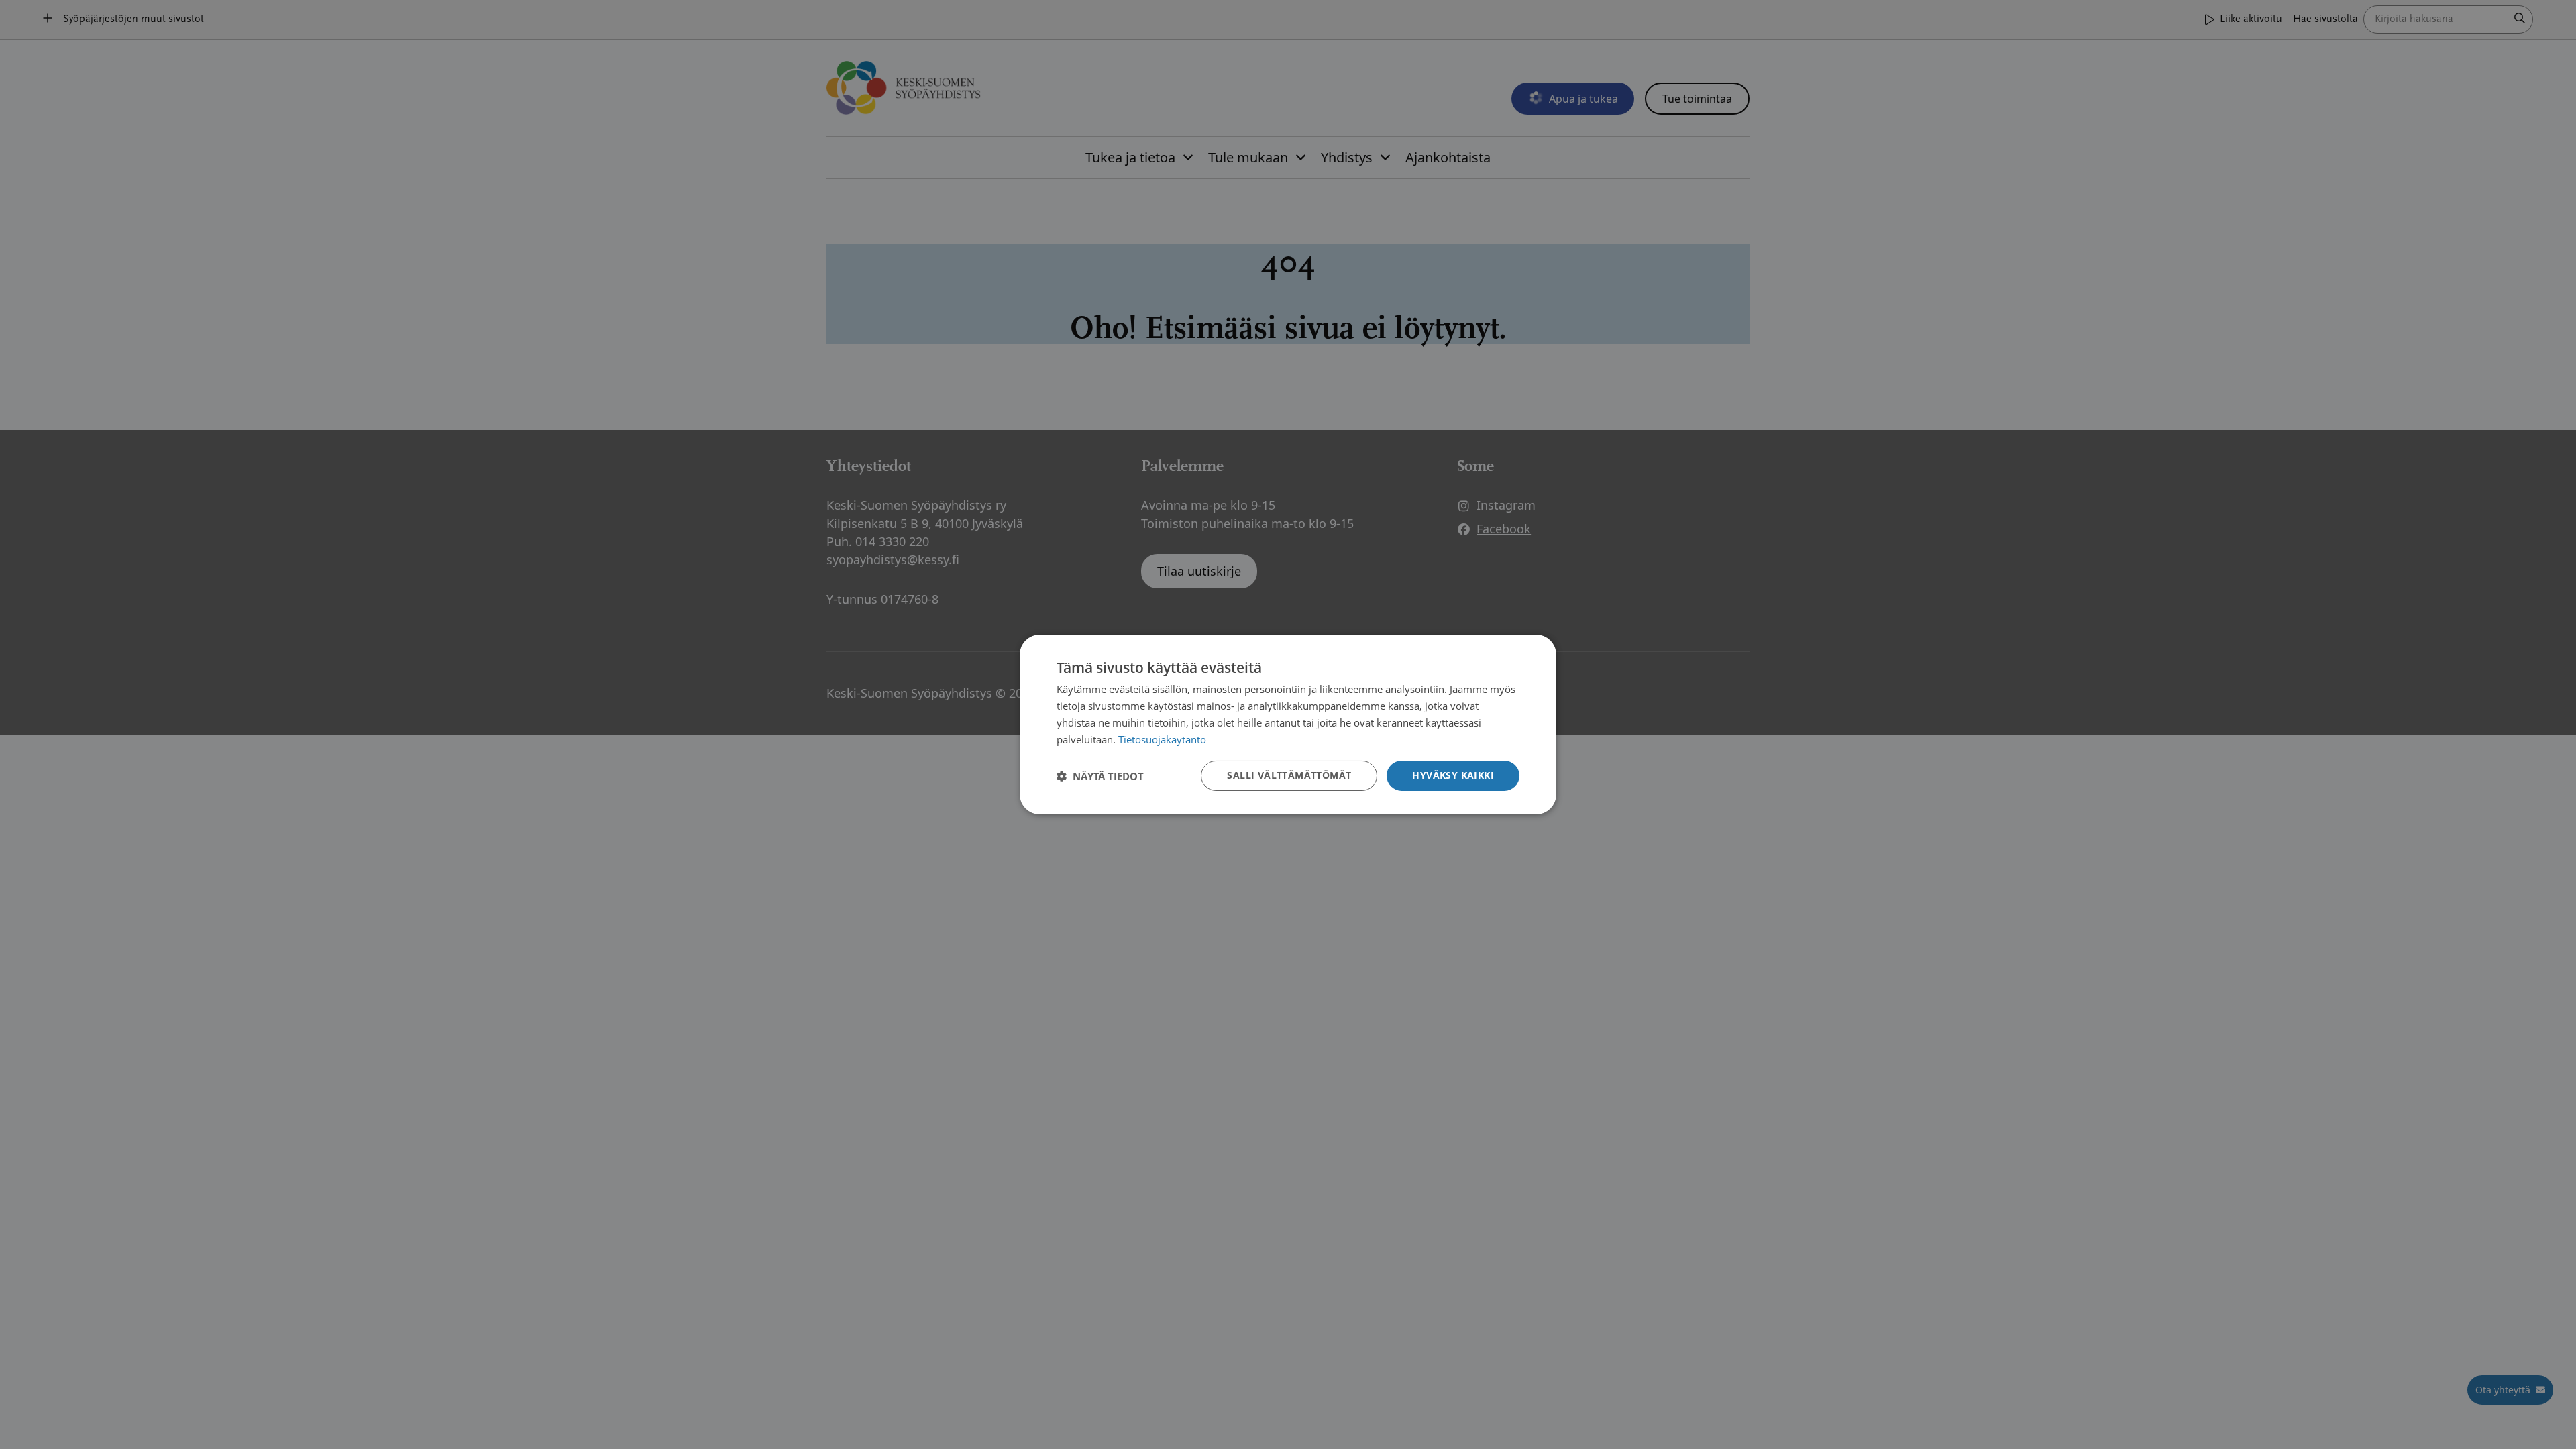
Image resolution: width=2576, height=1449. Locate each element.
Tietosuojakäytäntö (1162, 739)
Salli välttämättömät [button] (1289, 775)
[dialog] (1288, 724)
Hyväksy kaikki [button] (1453, 775)
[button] (1100, 776)
